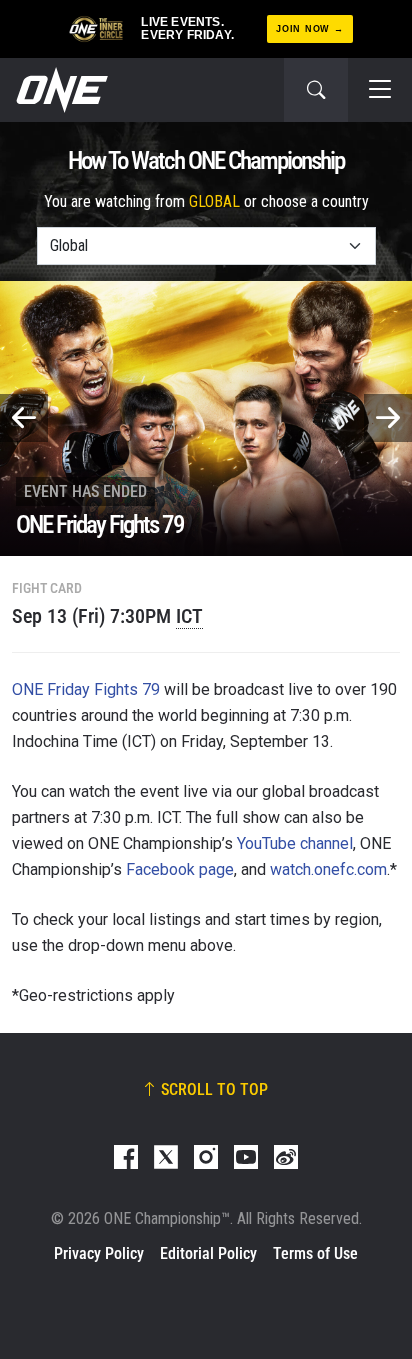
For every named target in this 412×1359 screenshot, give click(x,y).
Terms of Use (315, 1253)
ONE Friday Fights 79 (86, 689)
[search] (316, 90)
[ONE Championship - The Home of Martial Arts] (60, 90)
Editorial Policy (208, 1253)
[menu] (380, 90)
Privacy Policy (99, 1253)
